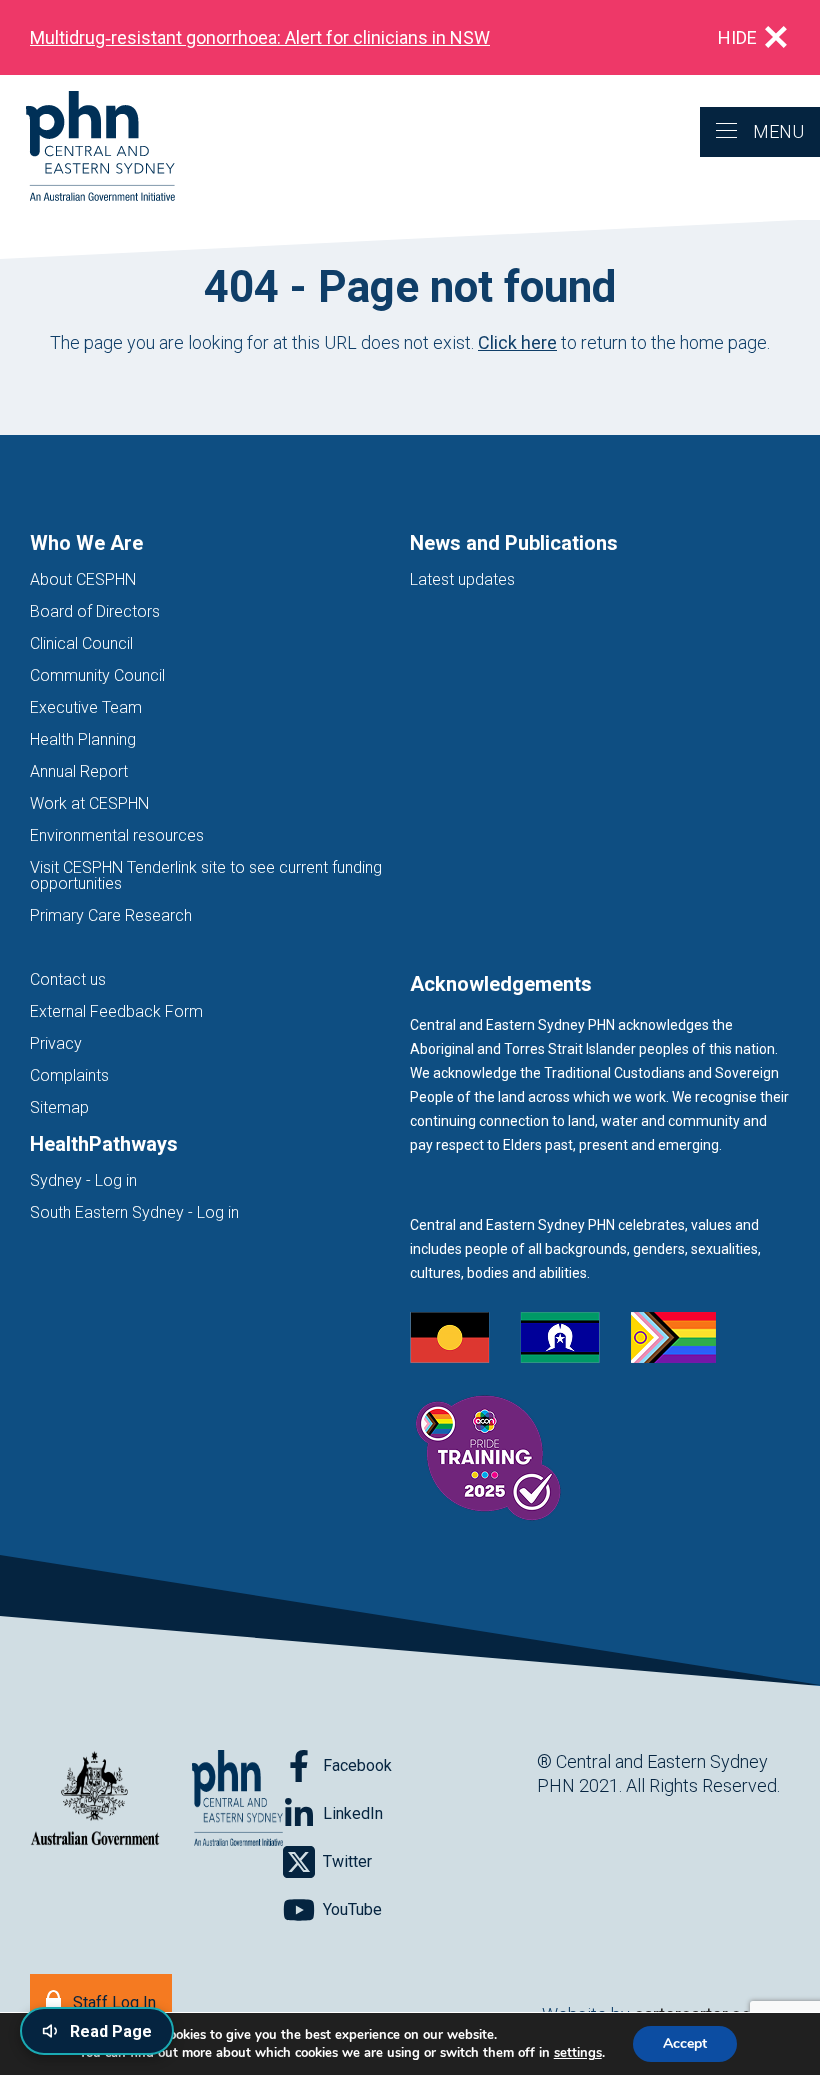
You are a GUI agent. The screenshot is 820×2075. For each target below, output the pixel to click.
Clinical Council (81, 643)
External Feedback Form (116, 1011)
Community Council (97, 675)
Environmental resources (117, 835)
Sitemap (59, 1107)
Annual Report (79, 771)
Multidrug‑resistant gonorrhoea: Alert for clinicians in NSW (260, 37)
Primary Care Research (111, 915)
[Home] (87, 147)
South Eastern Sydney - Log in (134, 1212)
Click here (517, 342)
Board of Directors (95, 611)
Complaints (69, 1075)
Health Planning (83, 739)
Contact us (68, 979)
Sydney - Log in (83, 1180)
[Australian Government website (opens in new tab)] (95, 1799)
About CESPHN (83, 579)
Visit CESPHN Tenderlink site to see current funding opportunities (206, 875)
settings (578, 2053)
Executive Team (86, 707)
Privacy (56, 1043)
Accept (685, 2043)
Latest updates (462, 579)
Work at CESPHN (89, 803)
